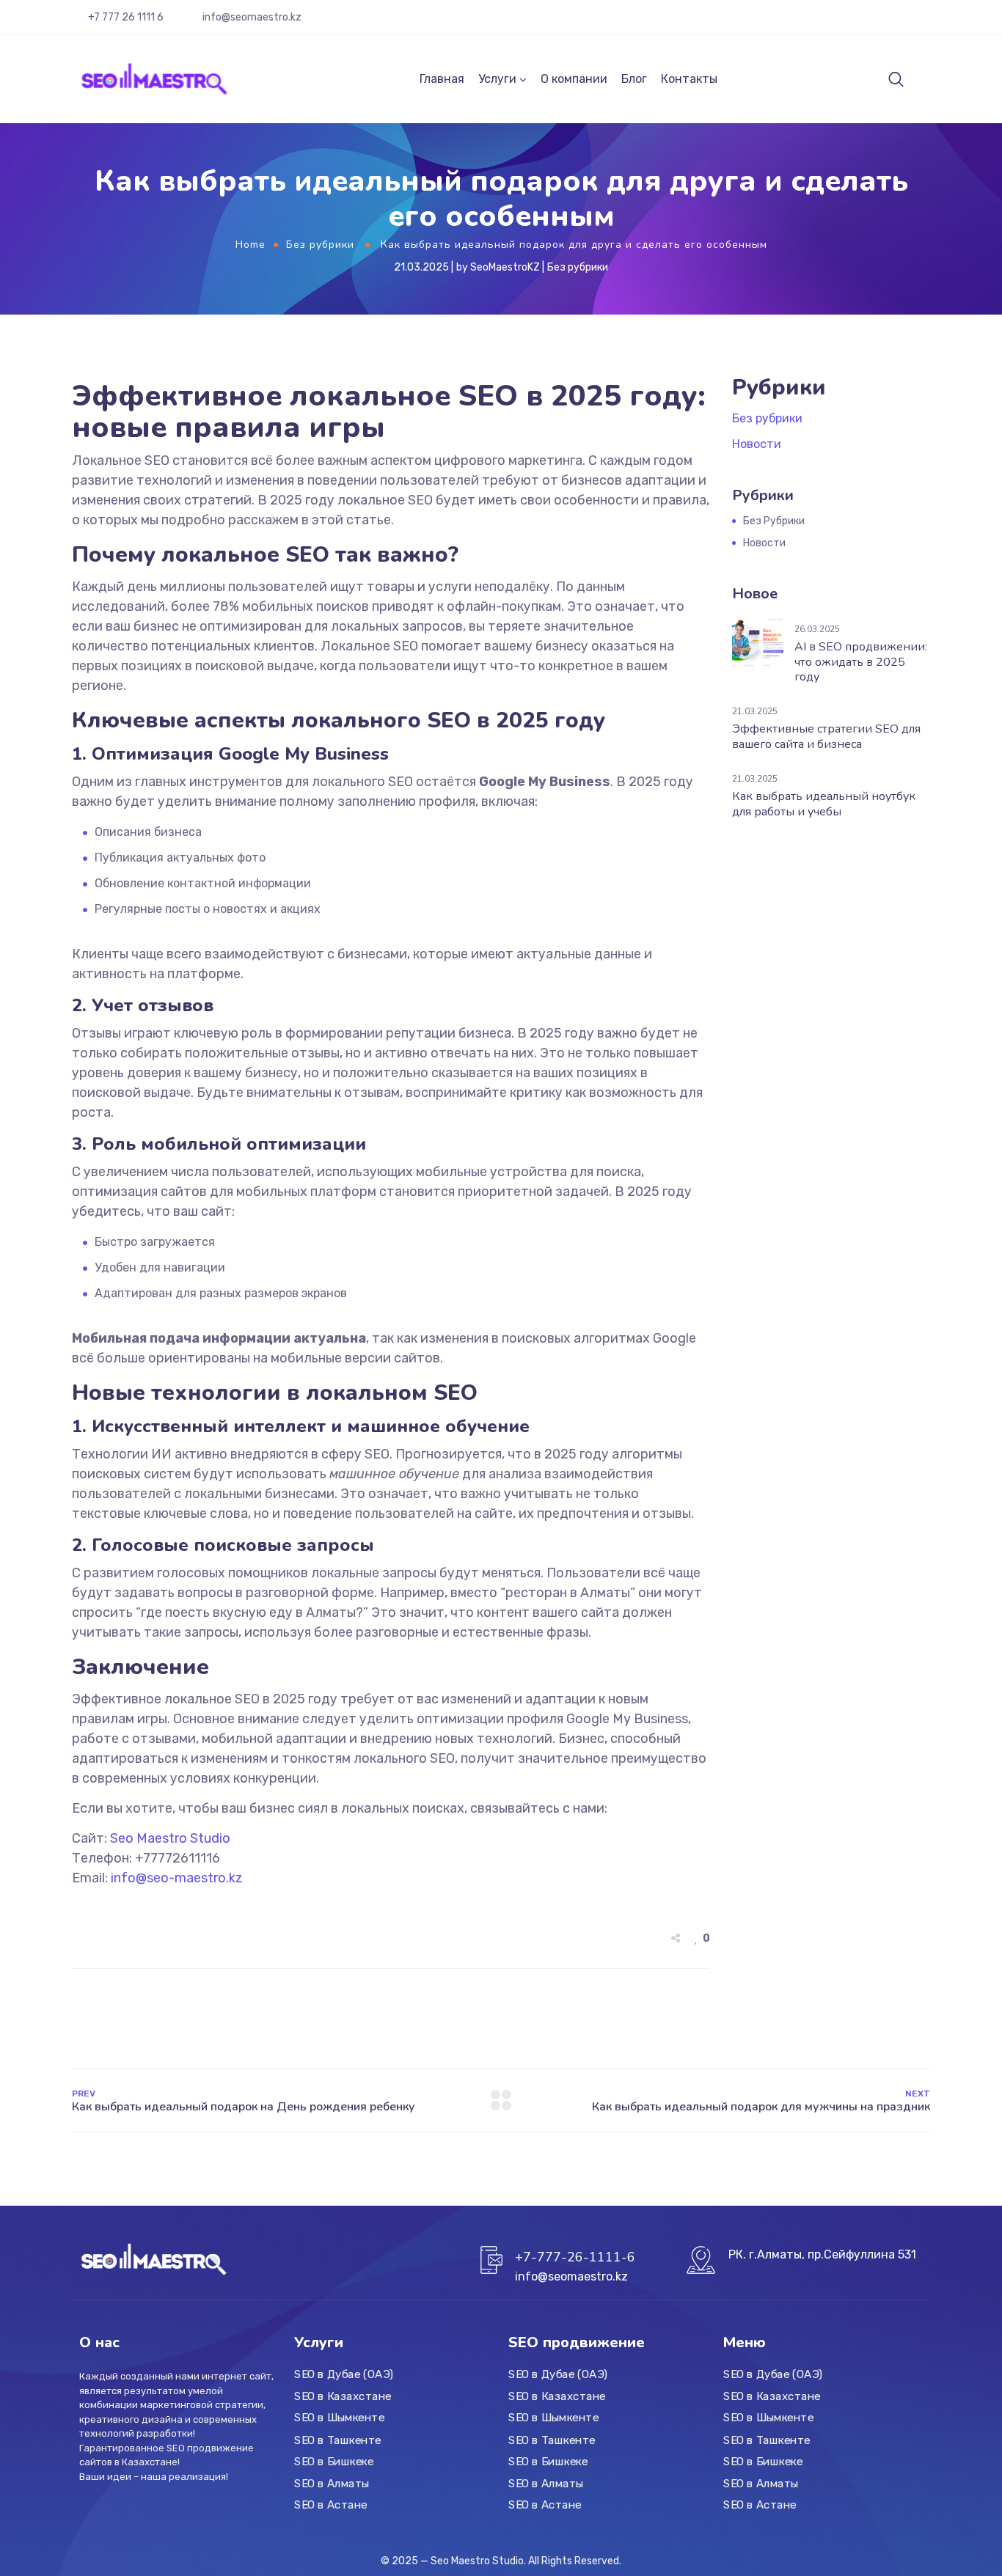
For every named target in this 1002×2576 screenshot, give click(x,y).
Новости (757, 444)
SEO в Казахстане (343, 2396)
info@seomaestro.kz (252, 17)
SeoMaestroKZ (505, 267)
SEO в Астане (331, 2505)
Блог (634, 79)
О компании (574, 79)
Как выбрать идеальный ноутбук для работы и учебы (824, 804)
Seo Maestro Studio (170, 1838)
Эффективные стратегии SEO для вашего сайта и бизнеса (826, 737)
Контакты (689, 79)
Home (251, 245)
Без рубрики (320, 245)
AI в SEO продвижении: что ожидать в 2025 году (861, 662)
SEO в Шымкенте (340, 2418)
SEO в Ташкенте (338, 2440)
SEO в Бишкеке (334, 2462)
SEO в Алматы (332, 2483)
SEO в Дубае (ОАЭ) (344, 2374)
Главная (442, 79)
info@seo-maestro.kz (177, 1878)
